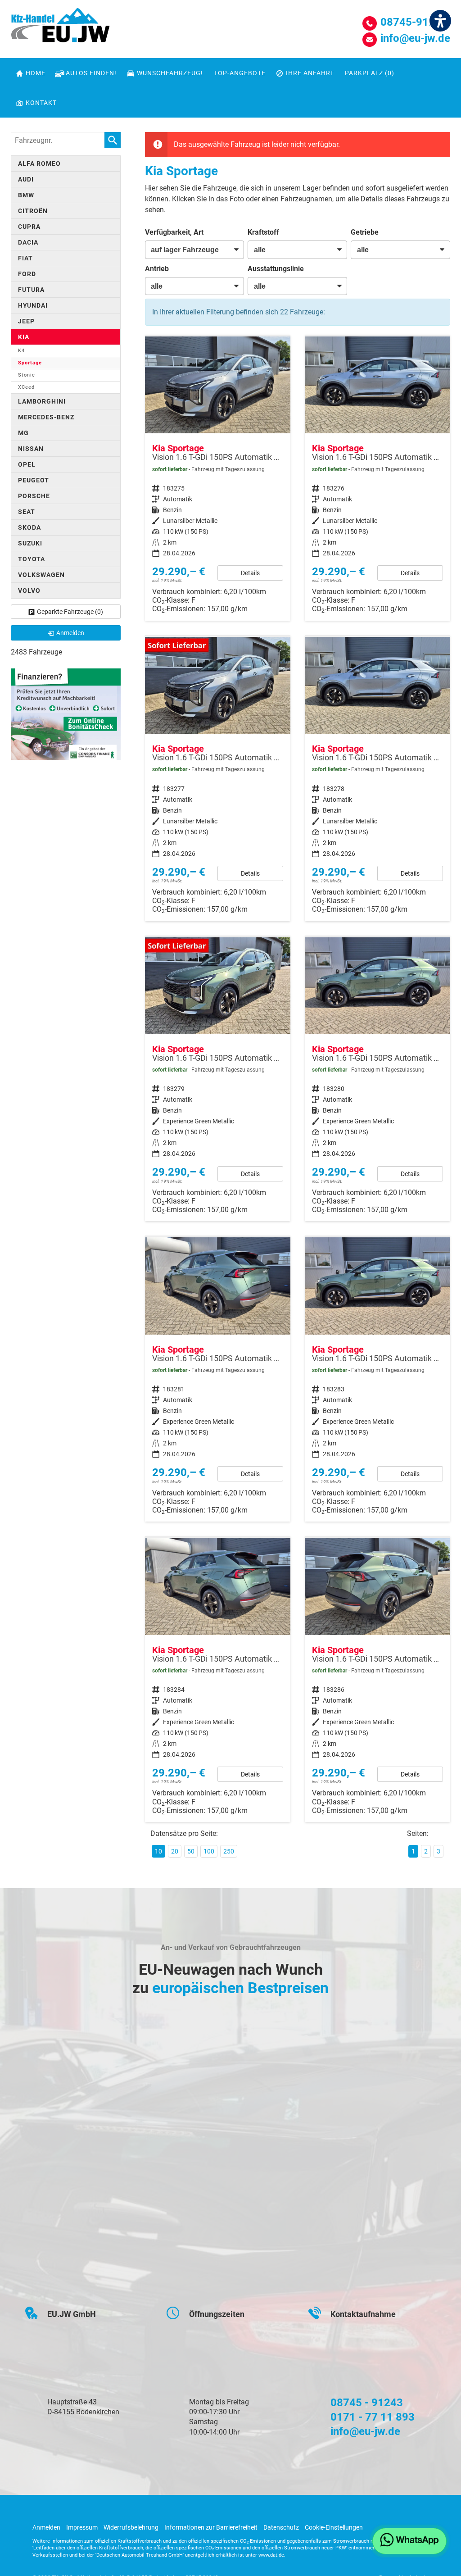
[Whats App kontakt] (409, 2541)
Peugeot (34, 480)
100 (209, 1851)
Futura (31, 290)
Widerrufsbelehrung (131, 2527)
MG (23, 433)
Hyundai (33, 305)
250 (229, 1851)
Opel (27, 464)
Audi (26, 179)
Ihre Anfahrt (310, 73)
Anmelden (46, 2527)
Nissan (31, 449)
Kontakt (41, 103)
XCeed (26, 387)
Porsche (34, 496)
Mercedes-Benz (46, 417)
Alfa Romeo (39, 164)
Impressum (82, 2527)
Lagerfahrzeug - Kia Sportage (218, 479)
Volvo (29, 591)
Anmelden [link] (70, 633)
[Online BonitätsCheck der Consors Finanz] (66, 714)
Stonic (27, 375)
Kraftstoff (263, 232)
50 (191, 1851)
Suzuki (30, 543)
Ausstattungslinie (276, 269)
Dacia (28, 242)
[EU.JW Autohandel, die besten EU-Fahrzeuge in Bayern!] (60, 28)
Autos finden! (91, 73)
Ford (27, 274)
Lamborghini (42, 401)
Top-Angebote (240, 73)
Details (250, 573)
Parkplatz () (370, 73)
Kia (24, 337)
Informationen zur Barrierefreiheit (211, 2527)
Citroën (33, 211)
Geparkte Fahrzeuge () (70, 612)
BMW (26, 195)
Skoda (29, 527)
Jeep (26, 321)
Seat (27, 512)
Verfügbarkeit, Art (174, 232)
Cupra (29, 227)
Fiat (25, 258)
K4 (21, 351)
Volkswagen (41, 575)
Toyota (32, 559)
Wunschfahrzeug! (170, 73)
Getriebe (365, 232)
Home (36, 73)
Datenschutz (281, 2527)
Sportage (30, 363)
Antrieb (157, 269)
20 (175, 1851)
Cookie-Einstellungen (334, 2527)
